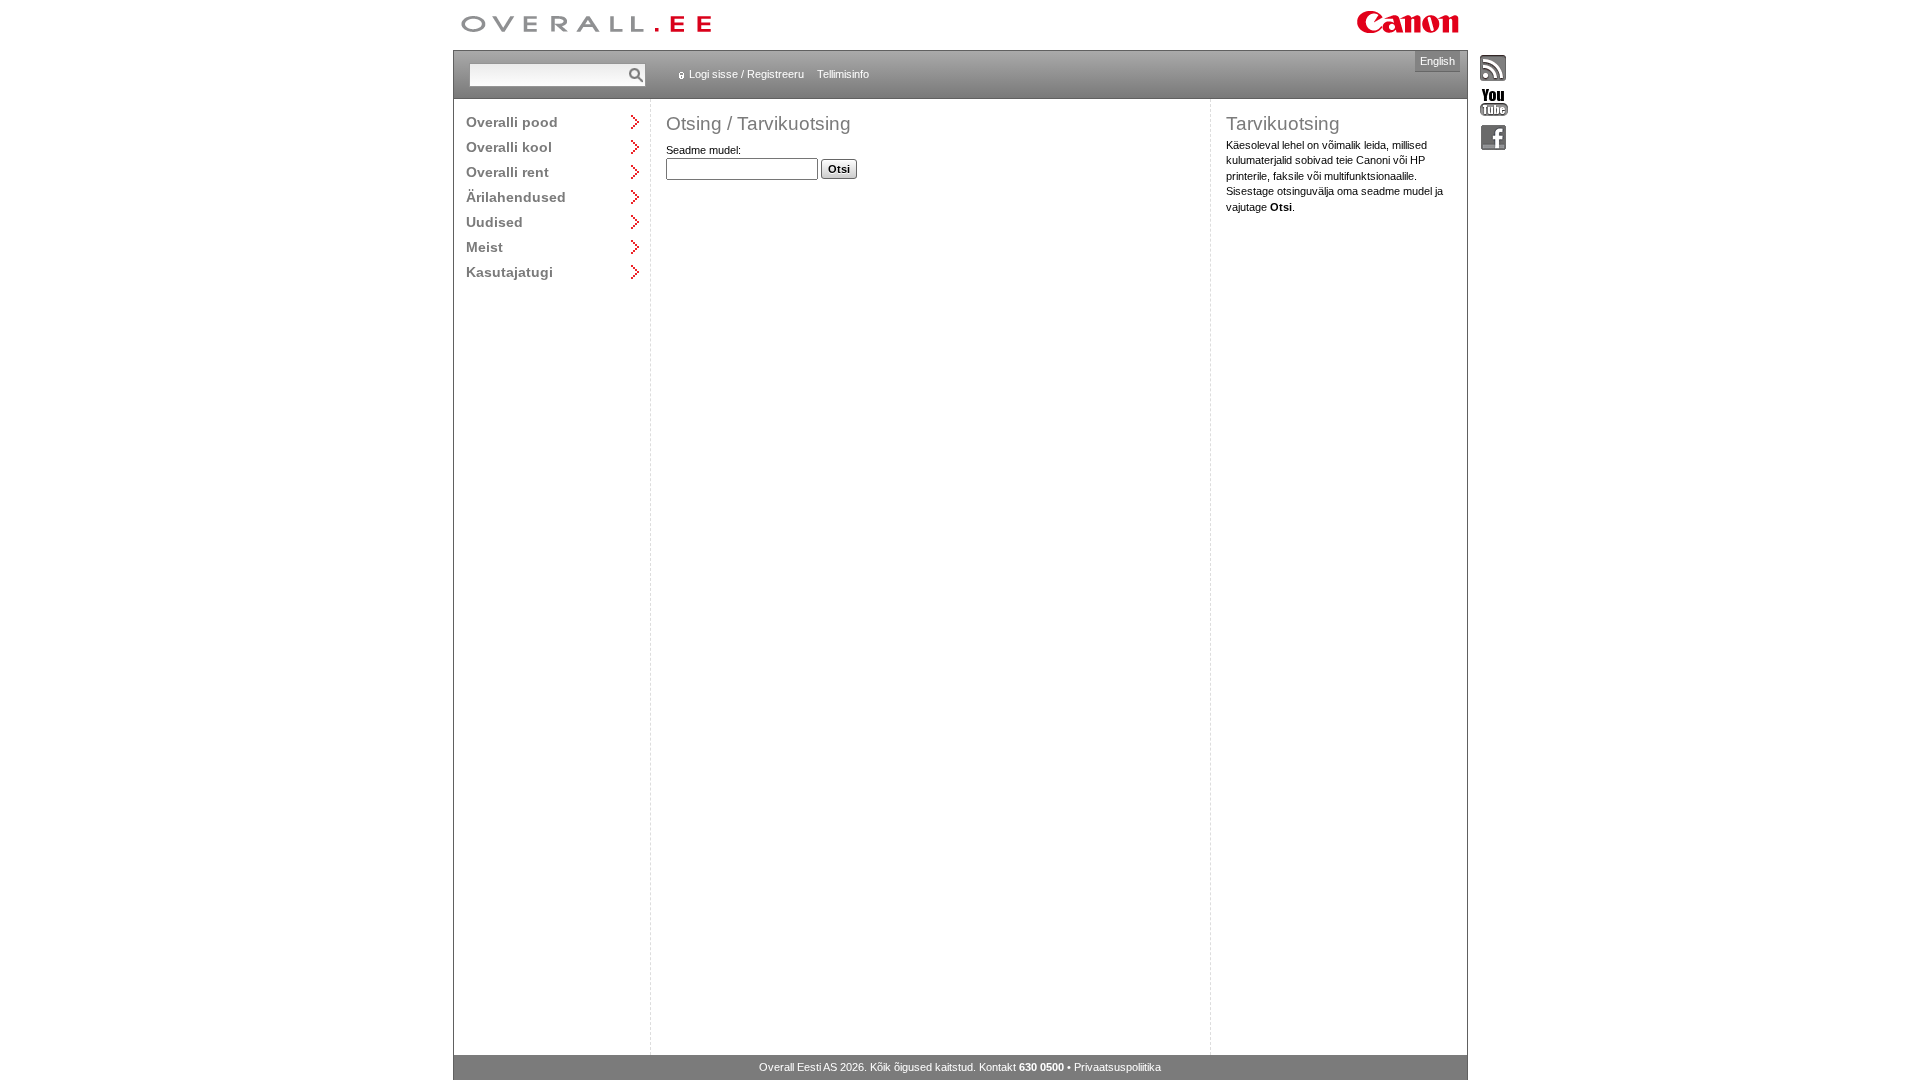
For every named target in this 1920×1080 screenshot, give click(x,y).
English (1437, 61)
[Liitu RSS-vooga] (1494, 69)
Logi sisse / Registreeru (746, 74)
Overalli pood (512, 121)
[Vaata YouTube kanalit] (1494, 103)
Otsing (694, 123)
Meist (484, 246)
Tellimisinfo (843, 74)
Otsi (839, 169)
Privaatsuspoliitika (1117, 1067)
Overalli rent (507, 171)
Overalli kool (509, 146)
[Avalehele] (586, 25)
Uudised (494, 221)
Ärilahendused (516, 196)
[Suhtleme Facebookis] (1494, 138)
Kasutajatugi (509, 271)
